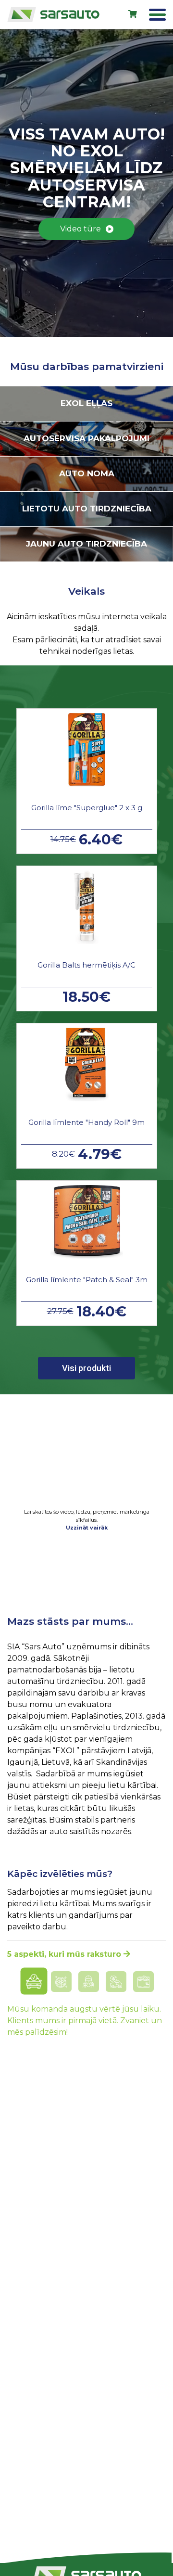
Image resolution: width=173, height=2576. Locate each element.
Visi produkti (86, 1368)
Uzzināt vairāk (87, 1528)
